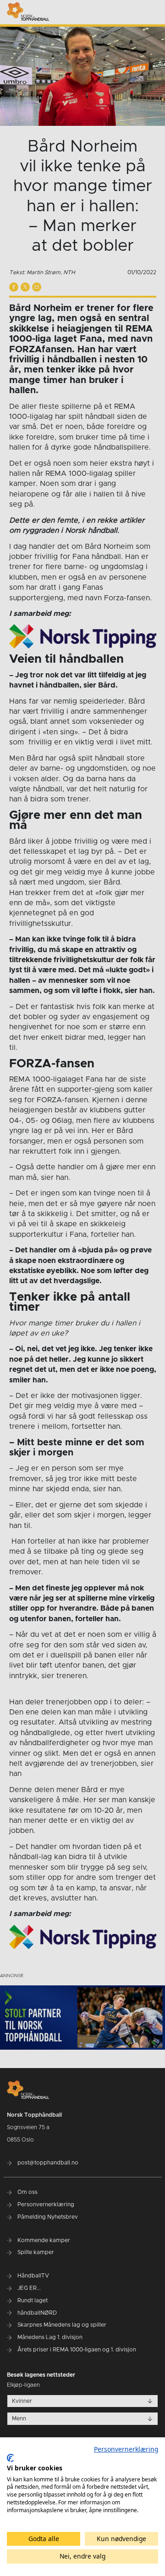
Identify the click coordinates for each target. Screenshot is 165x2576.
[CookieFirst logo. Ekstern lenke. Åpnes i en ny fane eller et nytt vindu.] (10, 2458)
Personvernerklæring (126, 2449)
